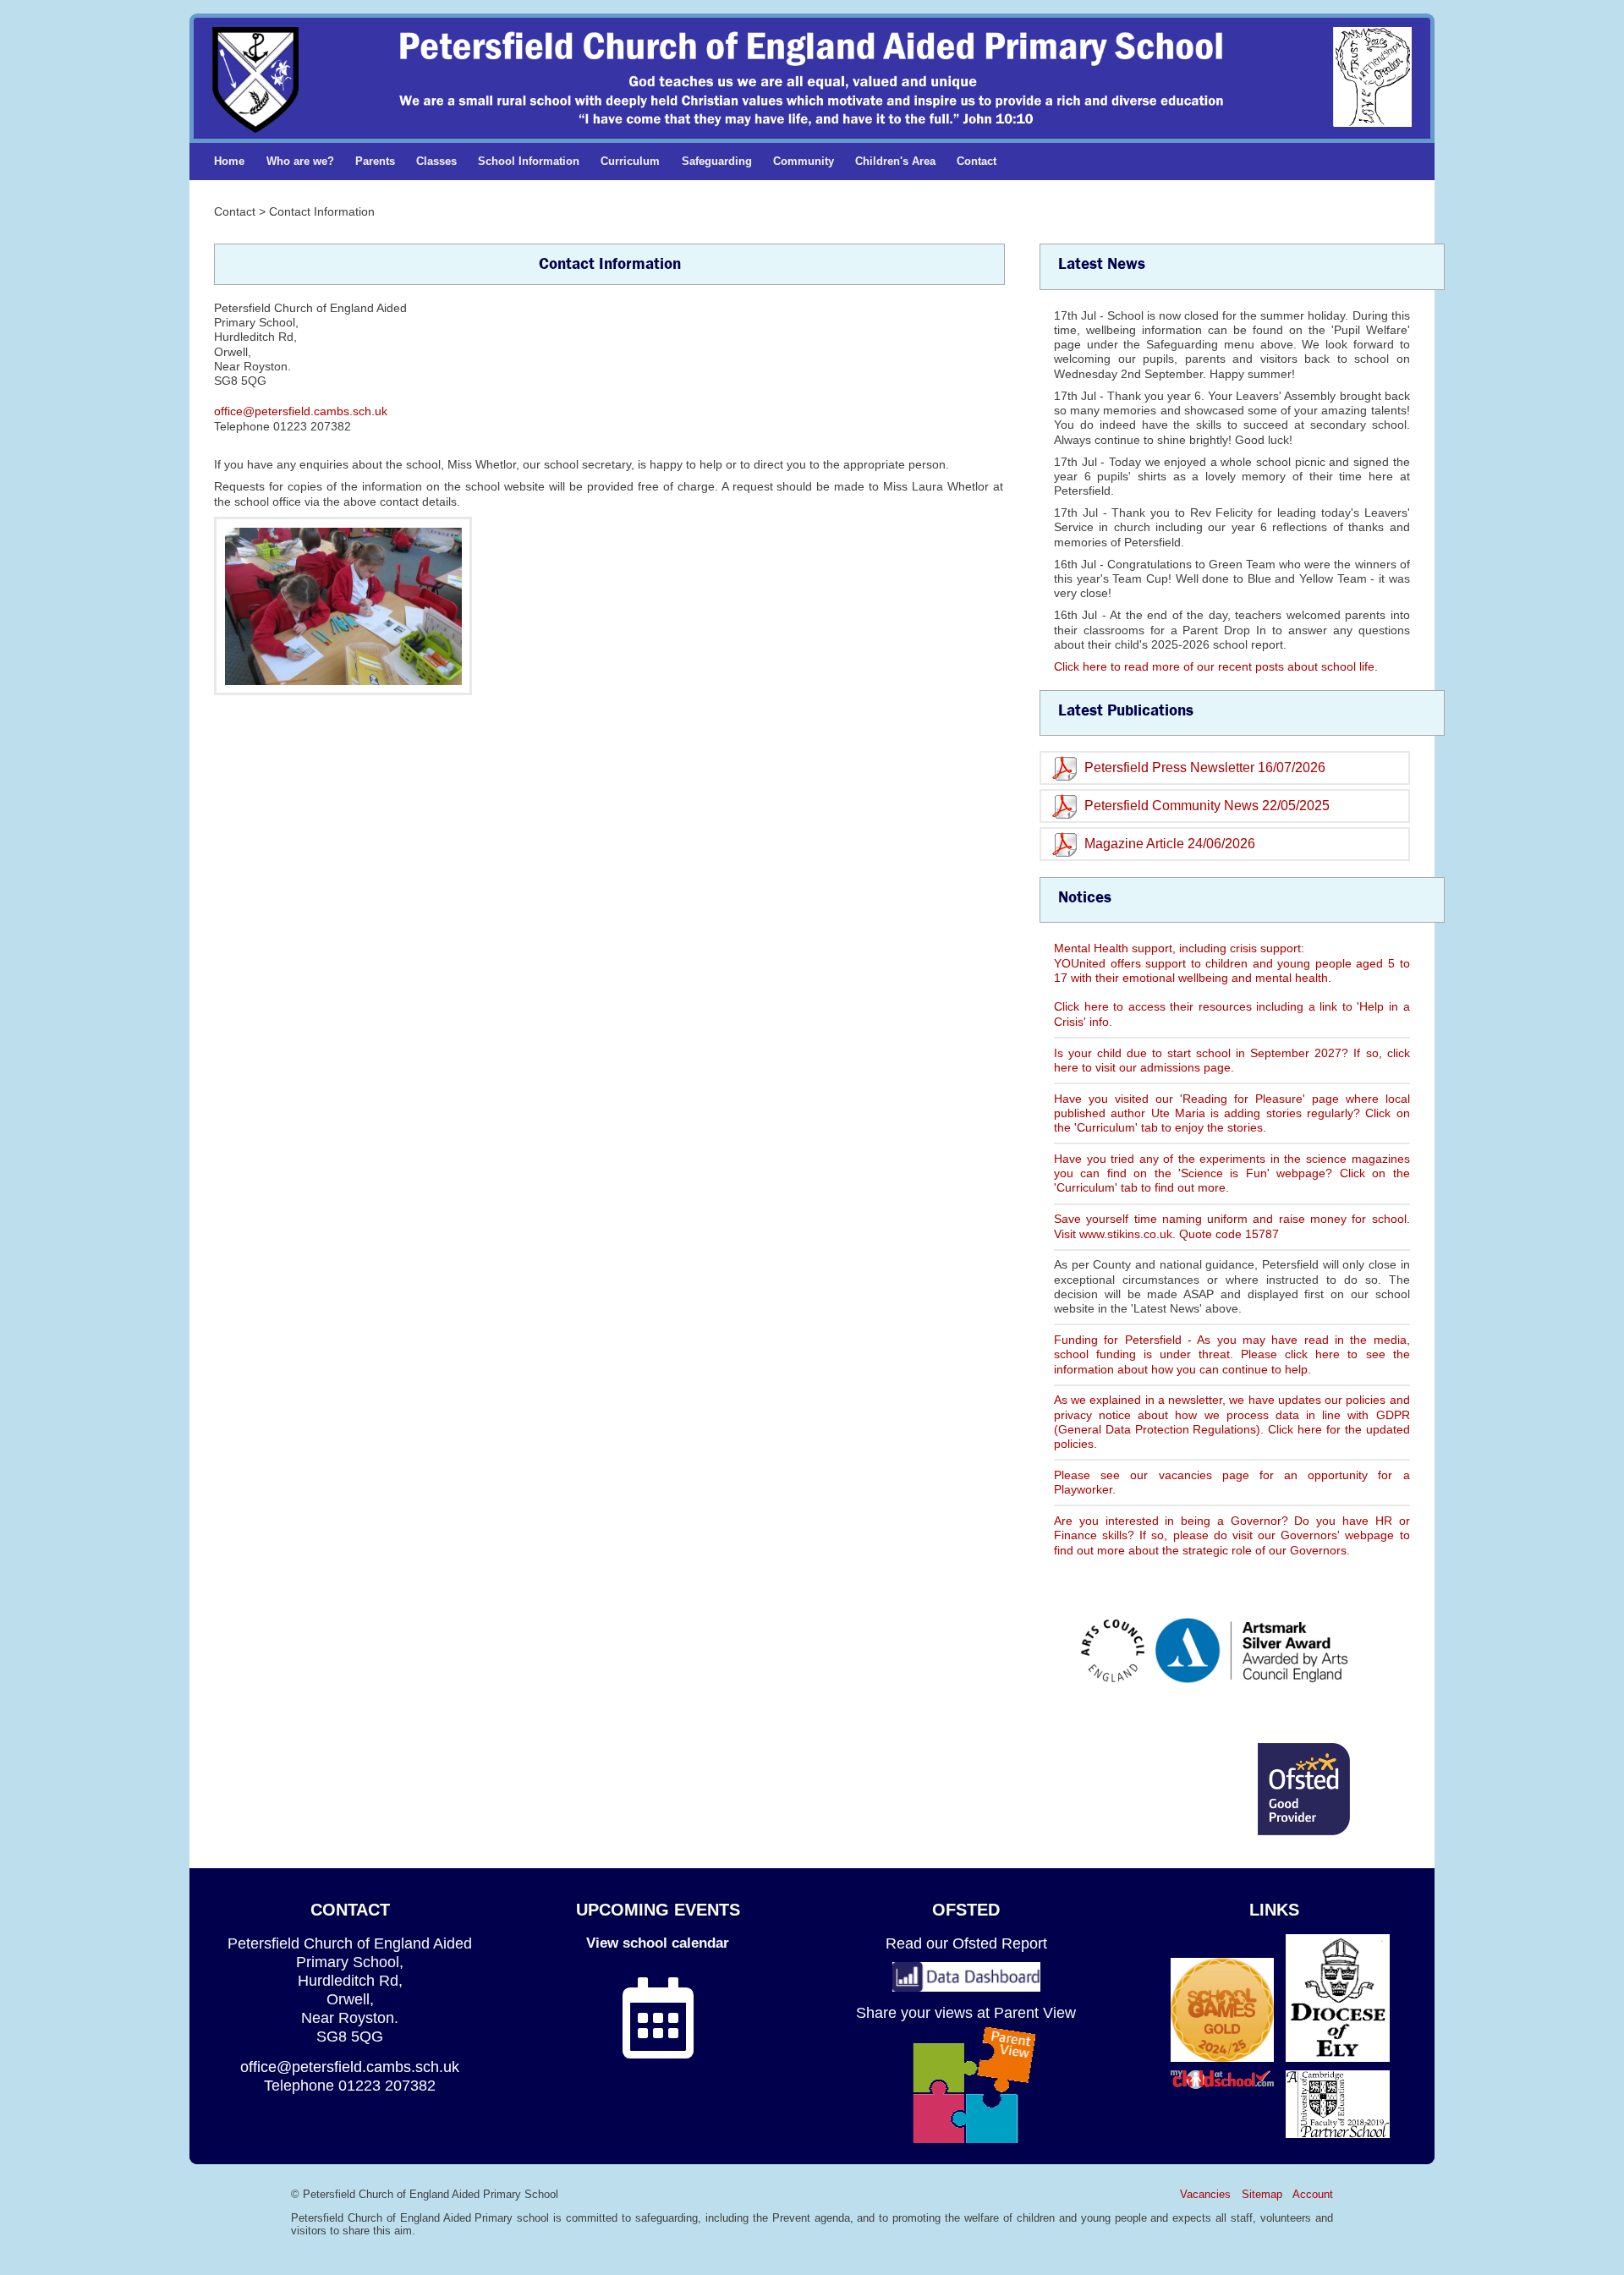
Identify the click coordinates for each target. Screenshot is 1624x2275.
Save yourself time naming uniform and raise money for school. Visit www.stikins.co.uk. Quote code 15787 (1232, 1226)
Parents (375, 161)
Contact (977, 161)
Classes (436, 161)
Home (229, 161)
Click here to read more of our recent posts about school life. (1216, 666)
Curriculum (630, 161)
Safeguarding (717, 161)
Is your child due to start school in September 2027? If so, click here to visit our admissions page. (1232, 1060)
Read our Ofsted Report (966, 1943)
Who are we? (300, 161)
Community (804, 161)
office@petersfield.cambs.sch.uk (301, 411)
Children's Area (895, 161)
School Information (529, 161)
